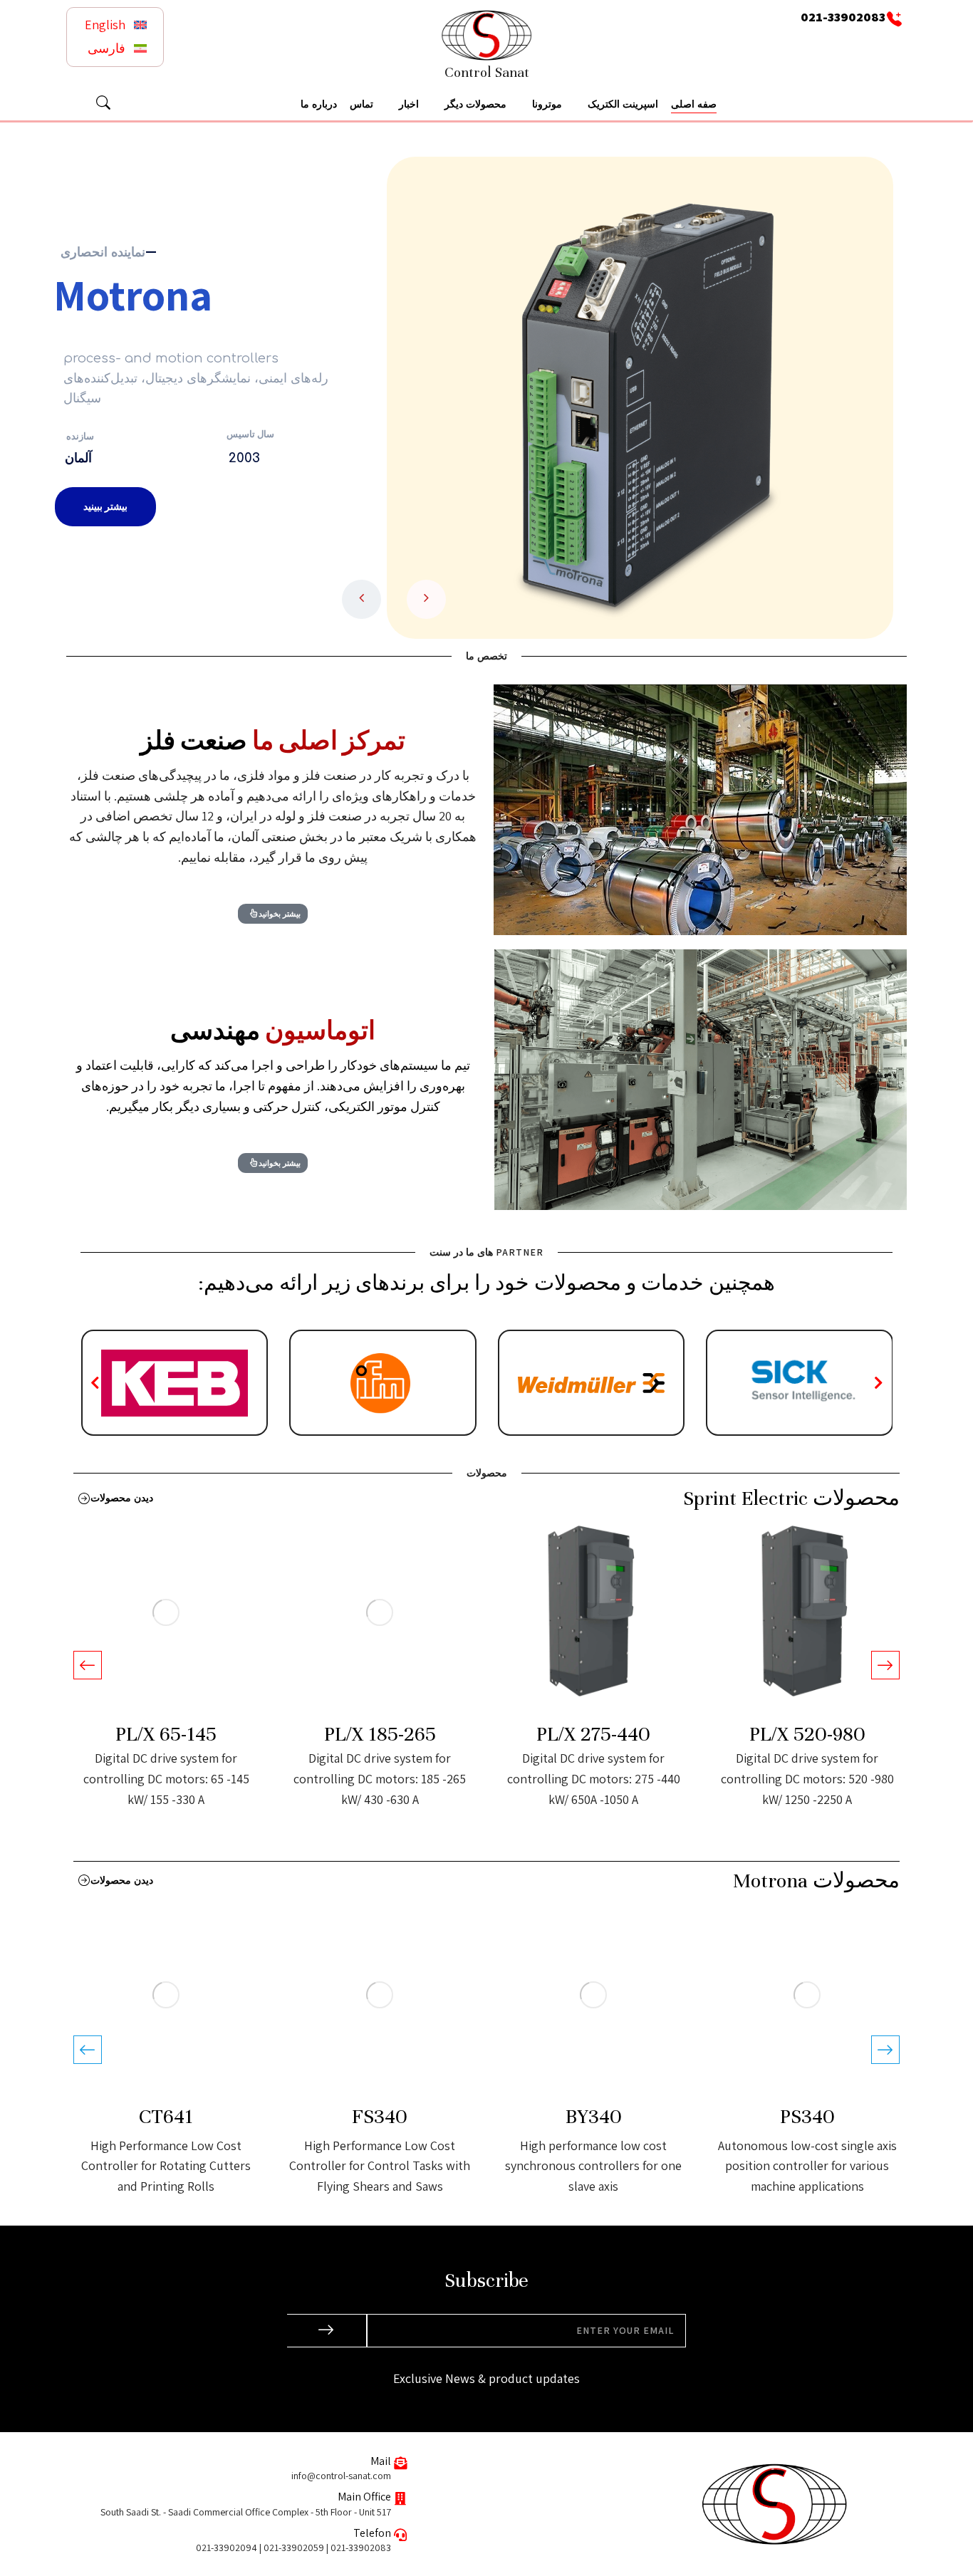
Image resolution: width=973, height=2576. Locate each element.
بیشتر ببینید (105, 506)
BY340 (593, 2117)
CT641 (166, 2117)
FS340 (380, 2117)
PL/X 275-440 (593, 1735)
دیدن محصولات (122, 1498)
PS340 (807, 2117)
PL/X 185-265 (380, 1735)
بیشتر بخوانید (280, 913)
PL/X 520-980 (807, 1735)
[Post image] (807, 1612)
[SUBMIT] (327, 2331)
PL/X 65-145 (166, 1735)
